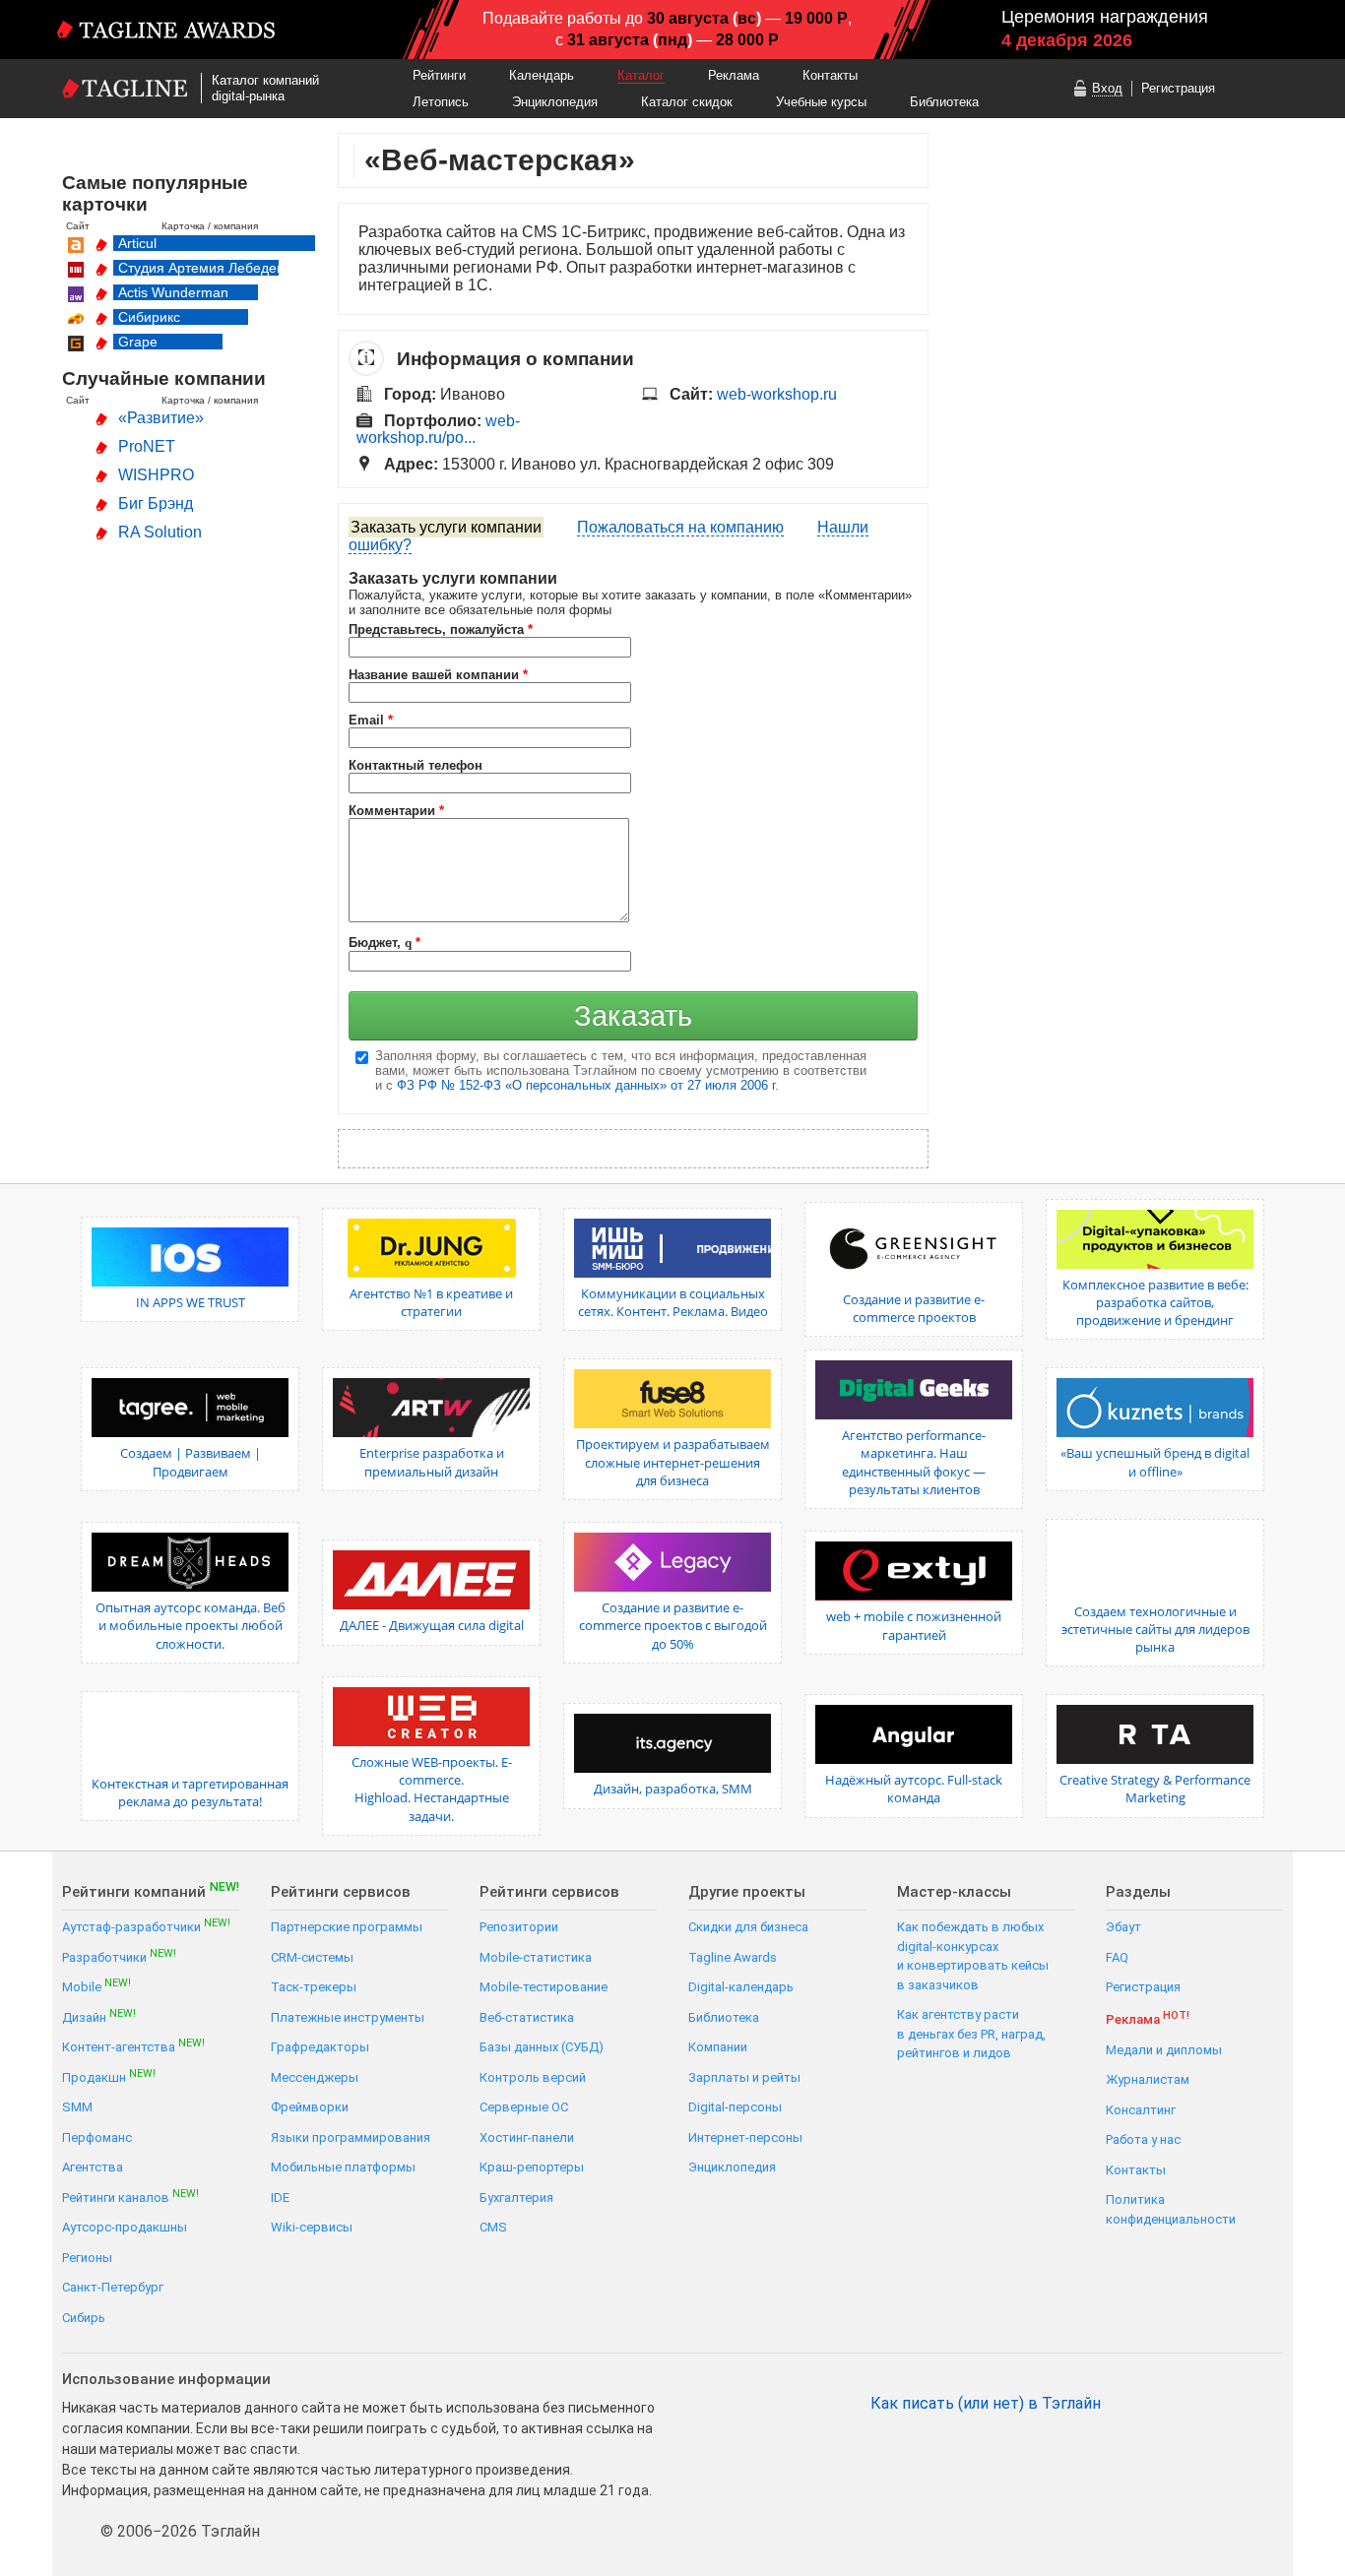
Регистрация (1178, 88)
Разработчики (119, 1956)
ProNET (147, 446)
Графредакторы (320, 2047)
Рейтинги (439, 75)
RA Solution (160, 532)
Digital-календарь (741, 1987)
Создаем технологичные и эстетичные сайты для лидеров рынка (1155, 1629)
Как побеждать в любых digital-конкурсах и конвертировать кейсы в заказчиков (973, 1956)
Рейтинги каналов (130, 2197)
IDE (280, 2198)
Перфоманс (97, 2137)
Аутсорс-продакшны (125, 2227)
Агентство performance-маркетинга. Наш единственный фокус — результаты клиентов (914, 1462)
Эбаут (1123, 1927)
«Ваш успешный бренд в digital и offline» (1155, 1462)
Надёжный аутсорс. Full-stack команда (914, 1789)
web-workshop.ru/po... (438, 429)
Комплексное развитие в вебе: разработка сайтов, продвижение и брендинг (1155, 1302)
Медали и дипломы (1164, 2050)
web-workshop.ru (777, 394)
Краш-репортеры (532, 2167)
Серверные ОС (524, 2107)
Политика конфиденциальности (1171, 2209)
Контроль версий (533, 2077)
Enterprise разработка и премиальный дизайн (432, 1462)
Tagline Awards (733, 1957)
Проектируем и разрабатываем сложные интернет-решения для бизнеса (673, 1462)
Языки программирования (351, 2137)
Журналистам (1148, 2079)
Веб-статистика (527, 2017)
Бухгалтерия (516, 2198)
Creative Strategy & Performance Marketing (1155, 1789)
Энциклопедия (555, 102)
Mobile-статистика (536, 1957)
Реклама (734, 75)
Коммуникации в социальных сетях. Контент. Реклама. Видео (673, 1302)
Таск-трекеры (314, 1987)
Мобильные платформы (343, 2167)
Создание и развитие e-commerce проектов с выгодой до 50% (673, 1625)
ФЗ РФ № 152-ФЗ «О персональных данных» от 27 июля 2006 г (586, 1085)
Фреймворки (310, 2107)
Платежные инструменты (348, 2017)
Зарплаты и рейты (744, 2077)
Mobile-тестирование (544, 1987)
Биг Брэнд (156, 503)
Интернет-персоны (745, 2137)
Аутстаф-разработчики (146, 1926)
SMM (77, 2107)
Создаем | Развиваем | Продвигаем (191, 1462)
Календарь (542, 75)
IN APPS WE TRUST (191, 1302)
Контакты (830, 75)
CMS (493, 2227)
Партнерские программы (347, 1927)
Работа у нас (1143, 2139)
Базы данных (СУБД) (542, 2047)
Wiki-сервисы (312, 2227)
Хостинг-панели (527, 2137)
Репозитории (519, 1927)
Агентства (93, 2167)
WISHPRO (156, 475)
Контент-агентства (133, 2046)
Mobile (96, 1986)
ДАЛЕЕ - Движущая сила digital (432, 1625)
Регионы (87, 2258)
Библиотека (944, 102)
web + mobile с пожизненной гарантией (914, 1625)
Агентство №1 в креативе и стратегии (431, 1302)
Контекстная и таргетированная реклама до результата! (190, 1792)
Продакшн (109, 2076)
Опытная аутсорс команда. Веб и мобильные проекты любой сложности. (191, 1625)
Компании (718, 2047)
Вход (1107, 88)
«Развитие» (161, 418)
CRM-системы (312, 1957)
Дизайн (99, 2016)
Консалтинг (1141, 2110)
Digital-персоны (735, 2107)
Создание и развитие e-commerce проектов (914, 1308)
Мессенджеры (315, 2077)
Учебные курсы (821, 102)
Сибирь (84, 2318)
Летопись (441, 102)
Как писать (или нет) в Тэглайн (986, 2404)
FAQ (1117, 1957)
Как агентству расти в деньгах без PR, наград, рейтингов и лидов (971, 2034)
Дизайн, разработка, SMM (673, 1789)
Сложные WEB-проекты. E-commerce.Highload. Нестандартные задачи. (432, 1789)
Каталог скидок (687, 102)
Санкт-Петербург (113, 2287)
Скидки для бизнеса (748, 1927)
